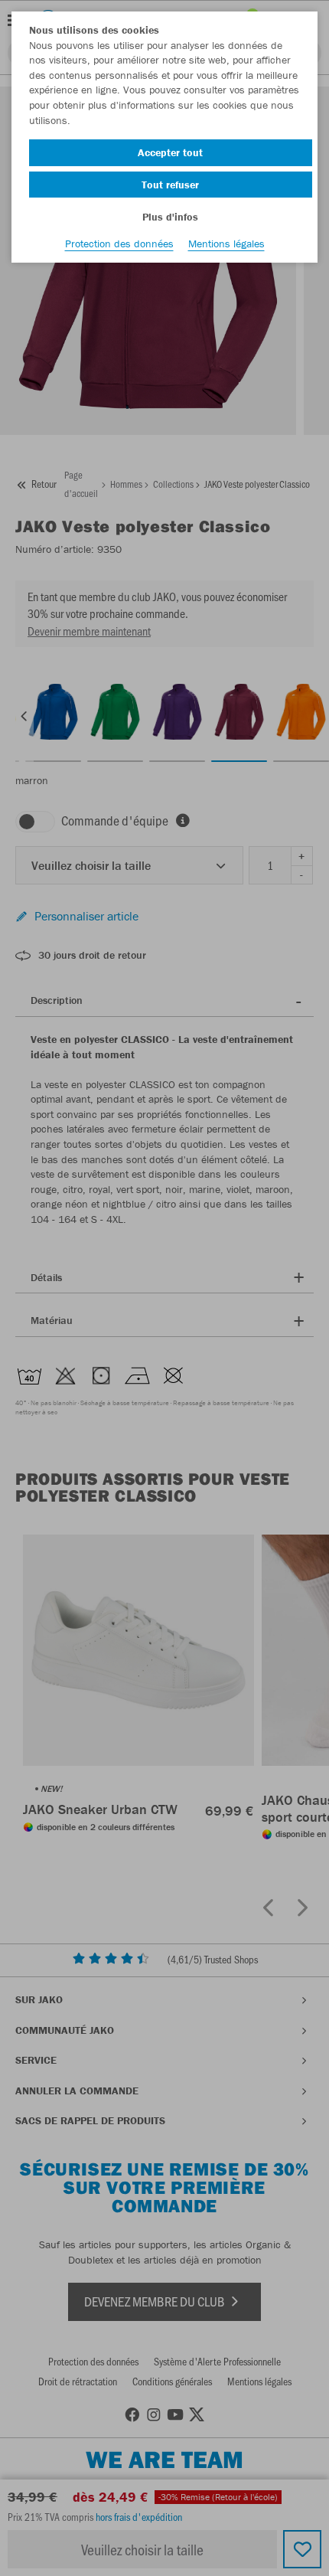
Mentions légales (226, 244)
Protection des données (119, 244)
